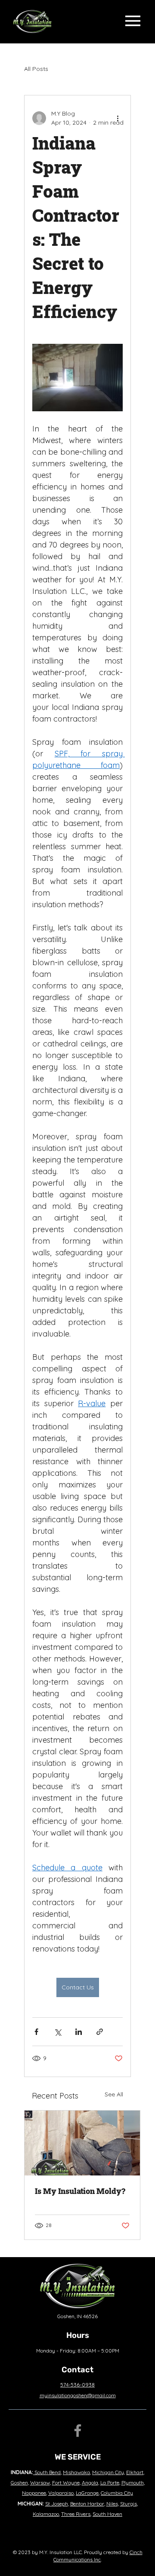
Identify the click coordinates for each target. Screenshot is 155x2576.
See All (114, 2094)
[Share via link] (100, 2032)
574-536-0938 (77, 2385)
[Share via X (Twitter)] (57, 2032)
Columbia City (117, 2493)
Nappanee (34, 2493)
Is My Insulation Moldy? (80, 2191)
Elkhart (135, 2472)
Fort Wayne (66, 2483)
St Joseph (57, 2504)
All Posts (36, 69)
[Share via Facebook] (36, 2032)
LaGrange (87, 2493)
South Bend (48, 2472)
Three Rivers (76, 2514)
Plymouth (133, 2483)
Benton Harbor (87, 2504)
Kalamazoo (46, 2514)
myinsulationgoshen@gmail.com (78, 2395)
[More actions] (118, 118)
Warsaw (40, 2483)
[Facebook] (78, 2431)
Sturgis (129, 2504)
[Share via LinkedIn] (79, 2032)
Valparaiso (61, 2493)
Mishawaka (76, 2472)
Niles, (113, 2504)
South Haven (107, 2514)
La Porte (110, 2483)
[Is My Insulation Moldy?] (82, 2143)
